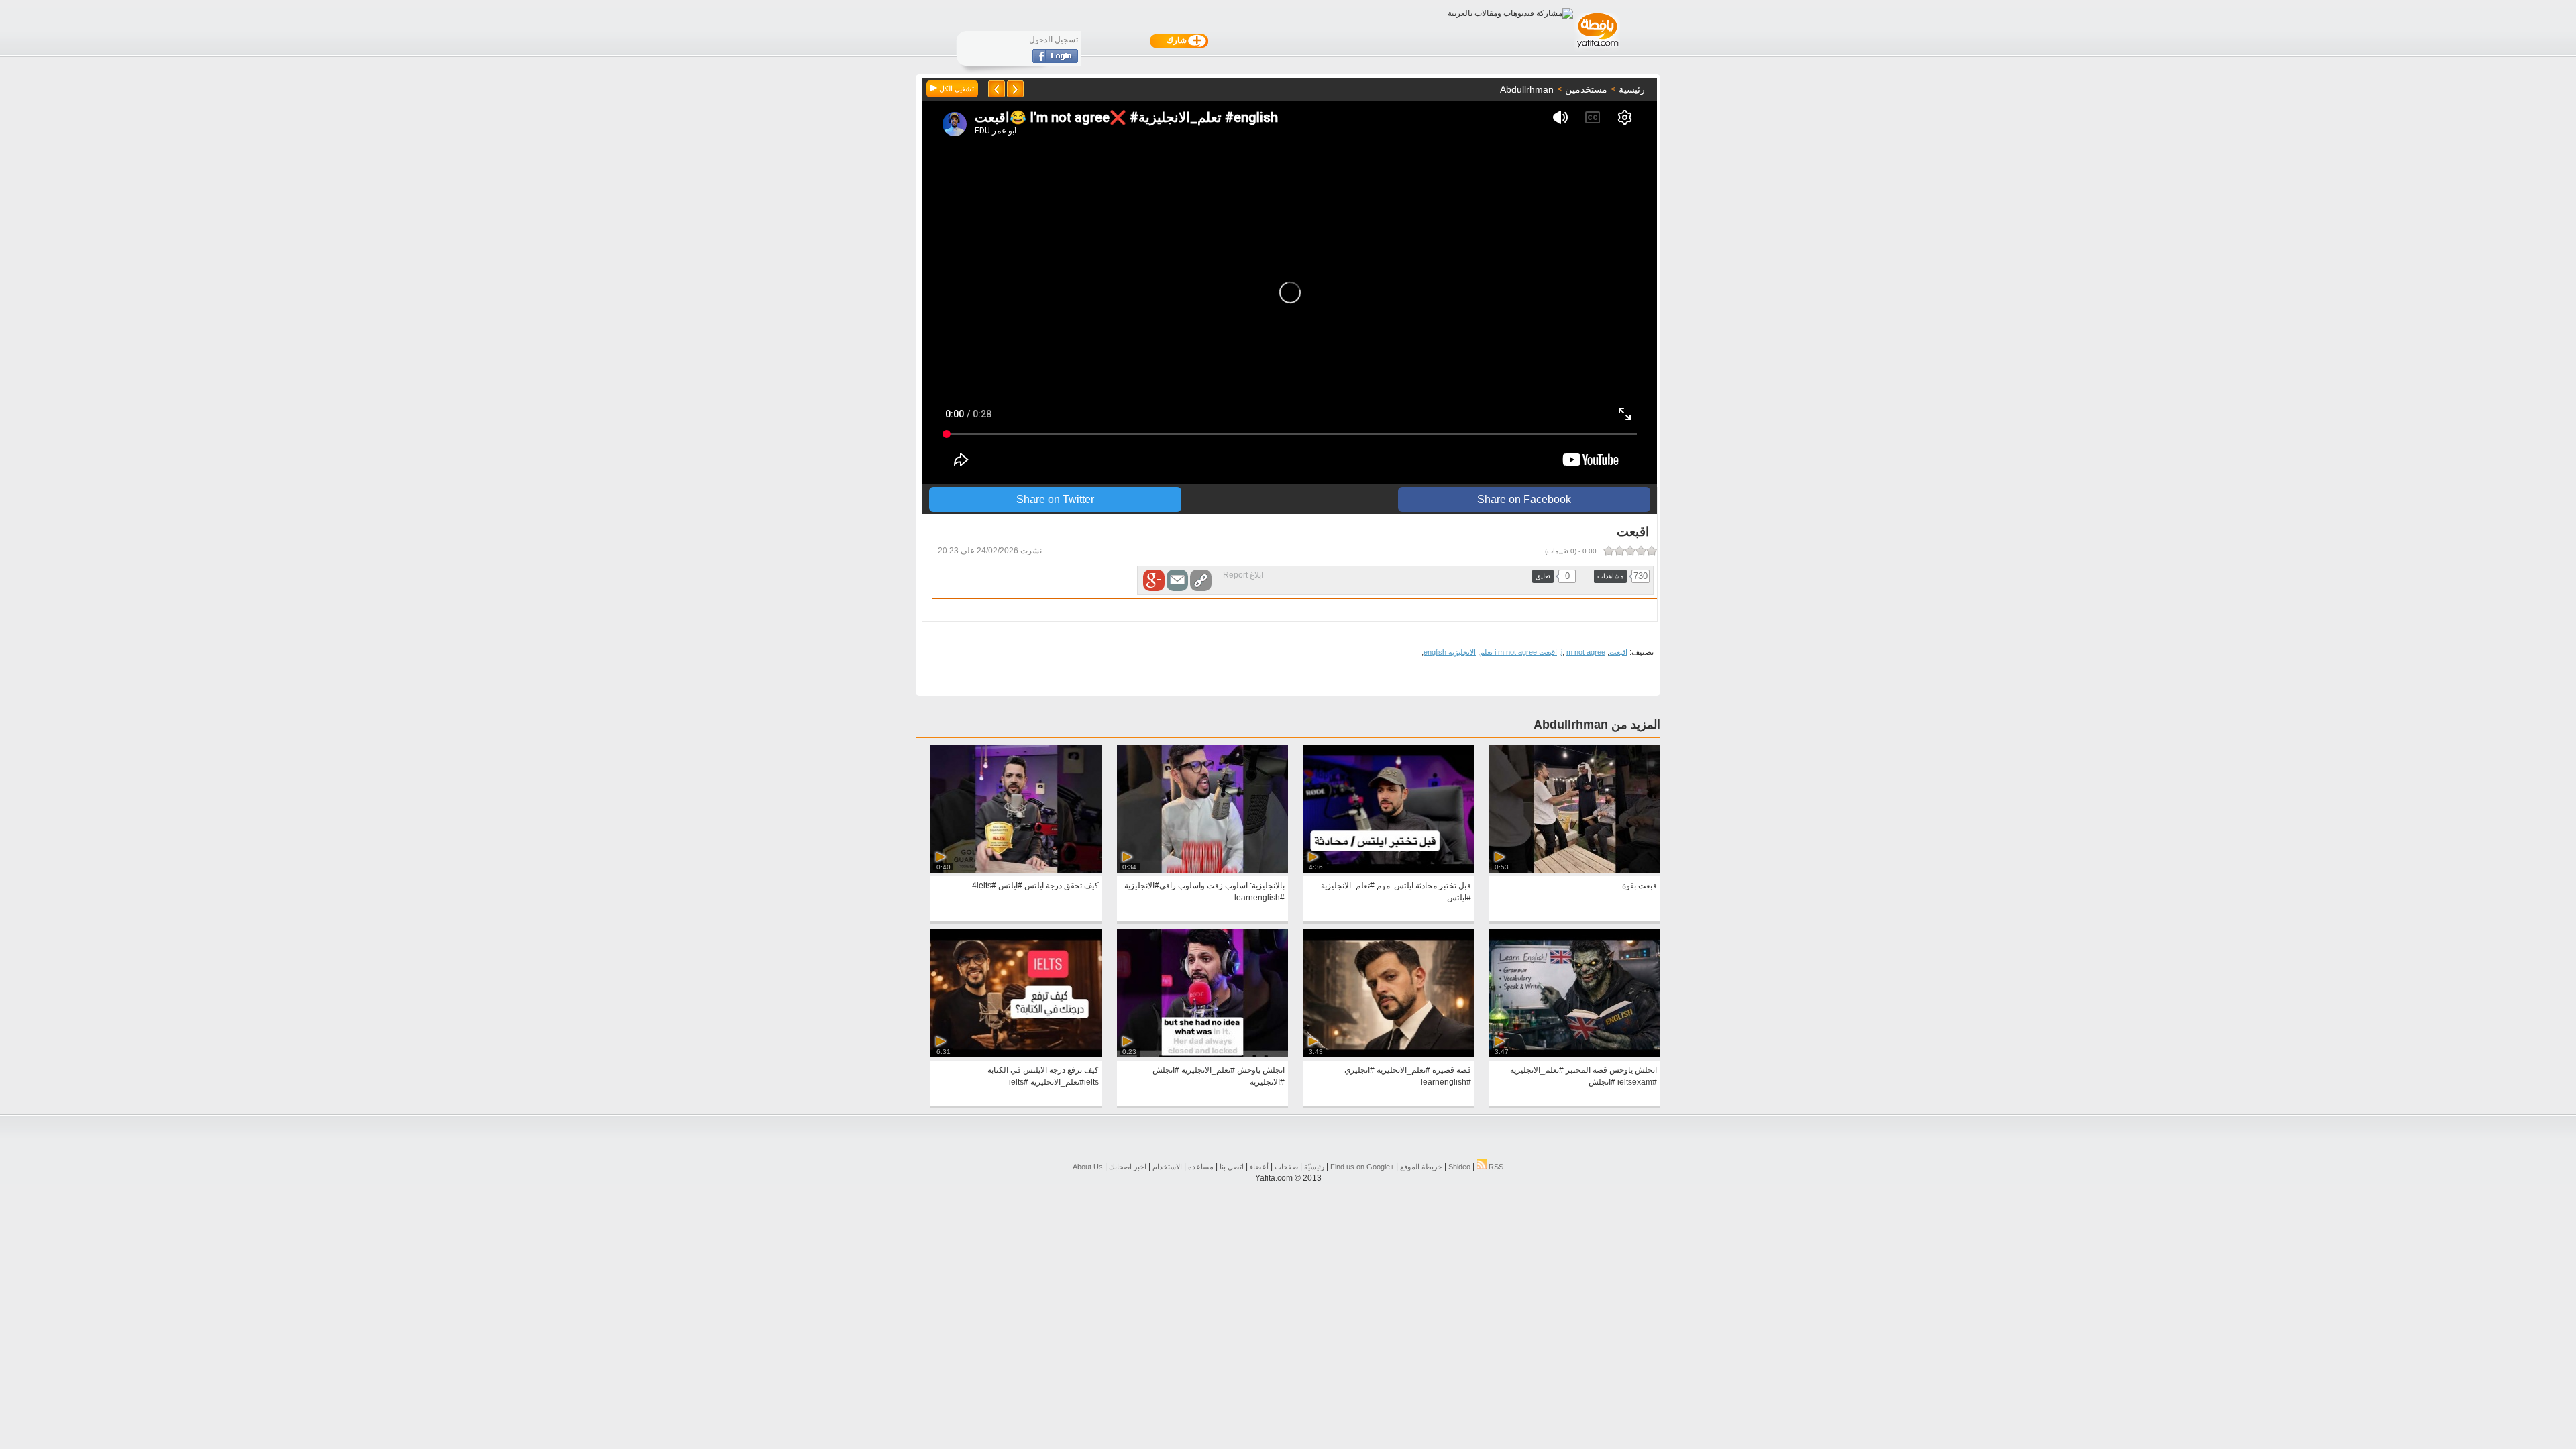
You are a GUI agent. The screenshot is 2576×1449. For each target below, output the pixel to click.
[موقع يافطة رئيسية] (1597, 49)
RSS (1495, 1167)
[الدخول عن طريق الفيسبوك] (1055, 60)
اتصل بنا (1232, 1167)
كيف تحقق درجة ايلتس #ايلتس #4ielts (1035, 885)
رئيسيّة (1314, 1167)
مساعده (1201, 1167)
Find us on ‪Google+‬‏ (1362, 1167)
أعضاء (1259, 1167)
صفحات (1286, 1167)
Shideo (1459, 1167)
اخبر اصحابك (1128, 1167)
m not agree (1586, 652)
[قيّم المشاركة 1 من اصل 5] (1652, 551)
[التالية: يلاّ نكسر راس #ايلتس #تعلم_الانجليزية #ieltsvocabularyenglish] (997, 89)
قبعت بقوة (1640, 885)
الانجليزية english (1450, 652)
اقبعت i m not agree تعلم (1518, 652)
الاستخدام (1167, 1167)
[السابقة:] (1015, 89)
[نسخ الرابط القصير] (1201, 580)
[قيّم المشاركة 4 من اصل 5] (1619, 551)
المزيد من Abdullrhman (1597, 724)
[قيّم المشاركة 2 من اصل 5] (1641, 551)
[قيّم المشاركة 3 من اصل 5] (1630, 551)
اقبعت (1618, 652)
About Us (1088, 1167)
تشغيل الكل (956, 89)
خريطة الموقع (1421, 1167)
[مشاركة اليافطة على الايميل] (1177, 580)
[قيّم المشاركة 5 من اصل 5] (1609, 551)
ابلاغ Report (1243, 575)
